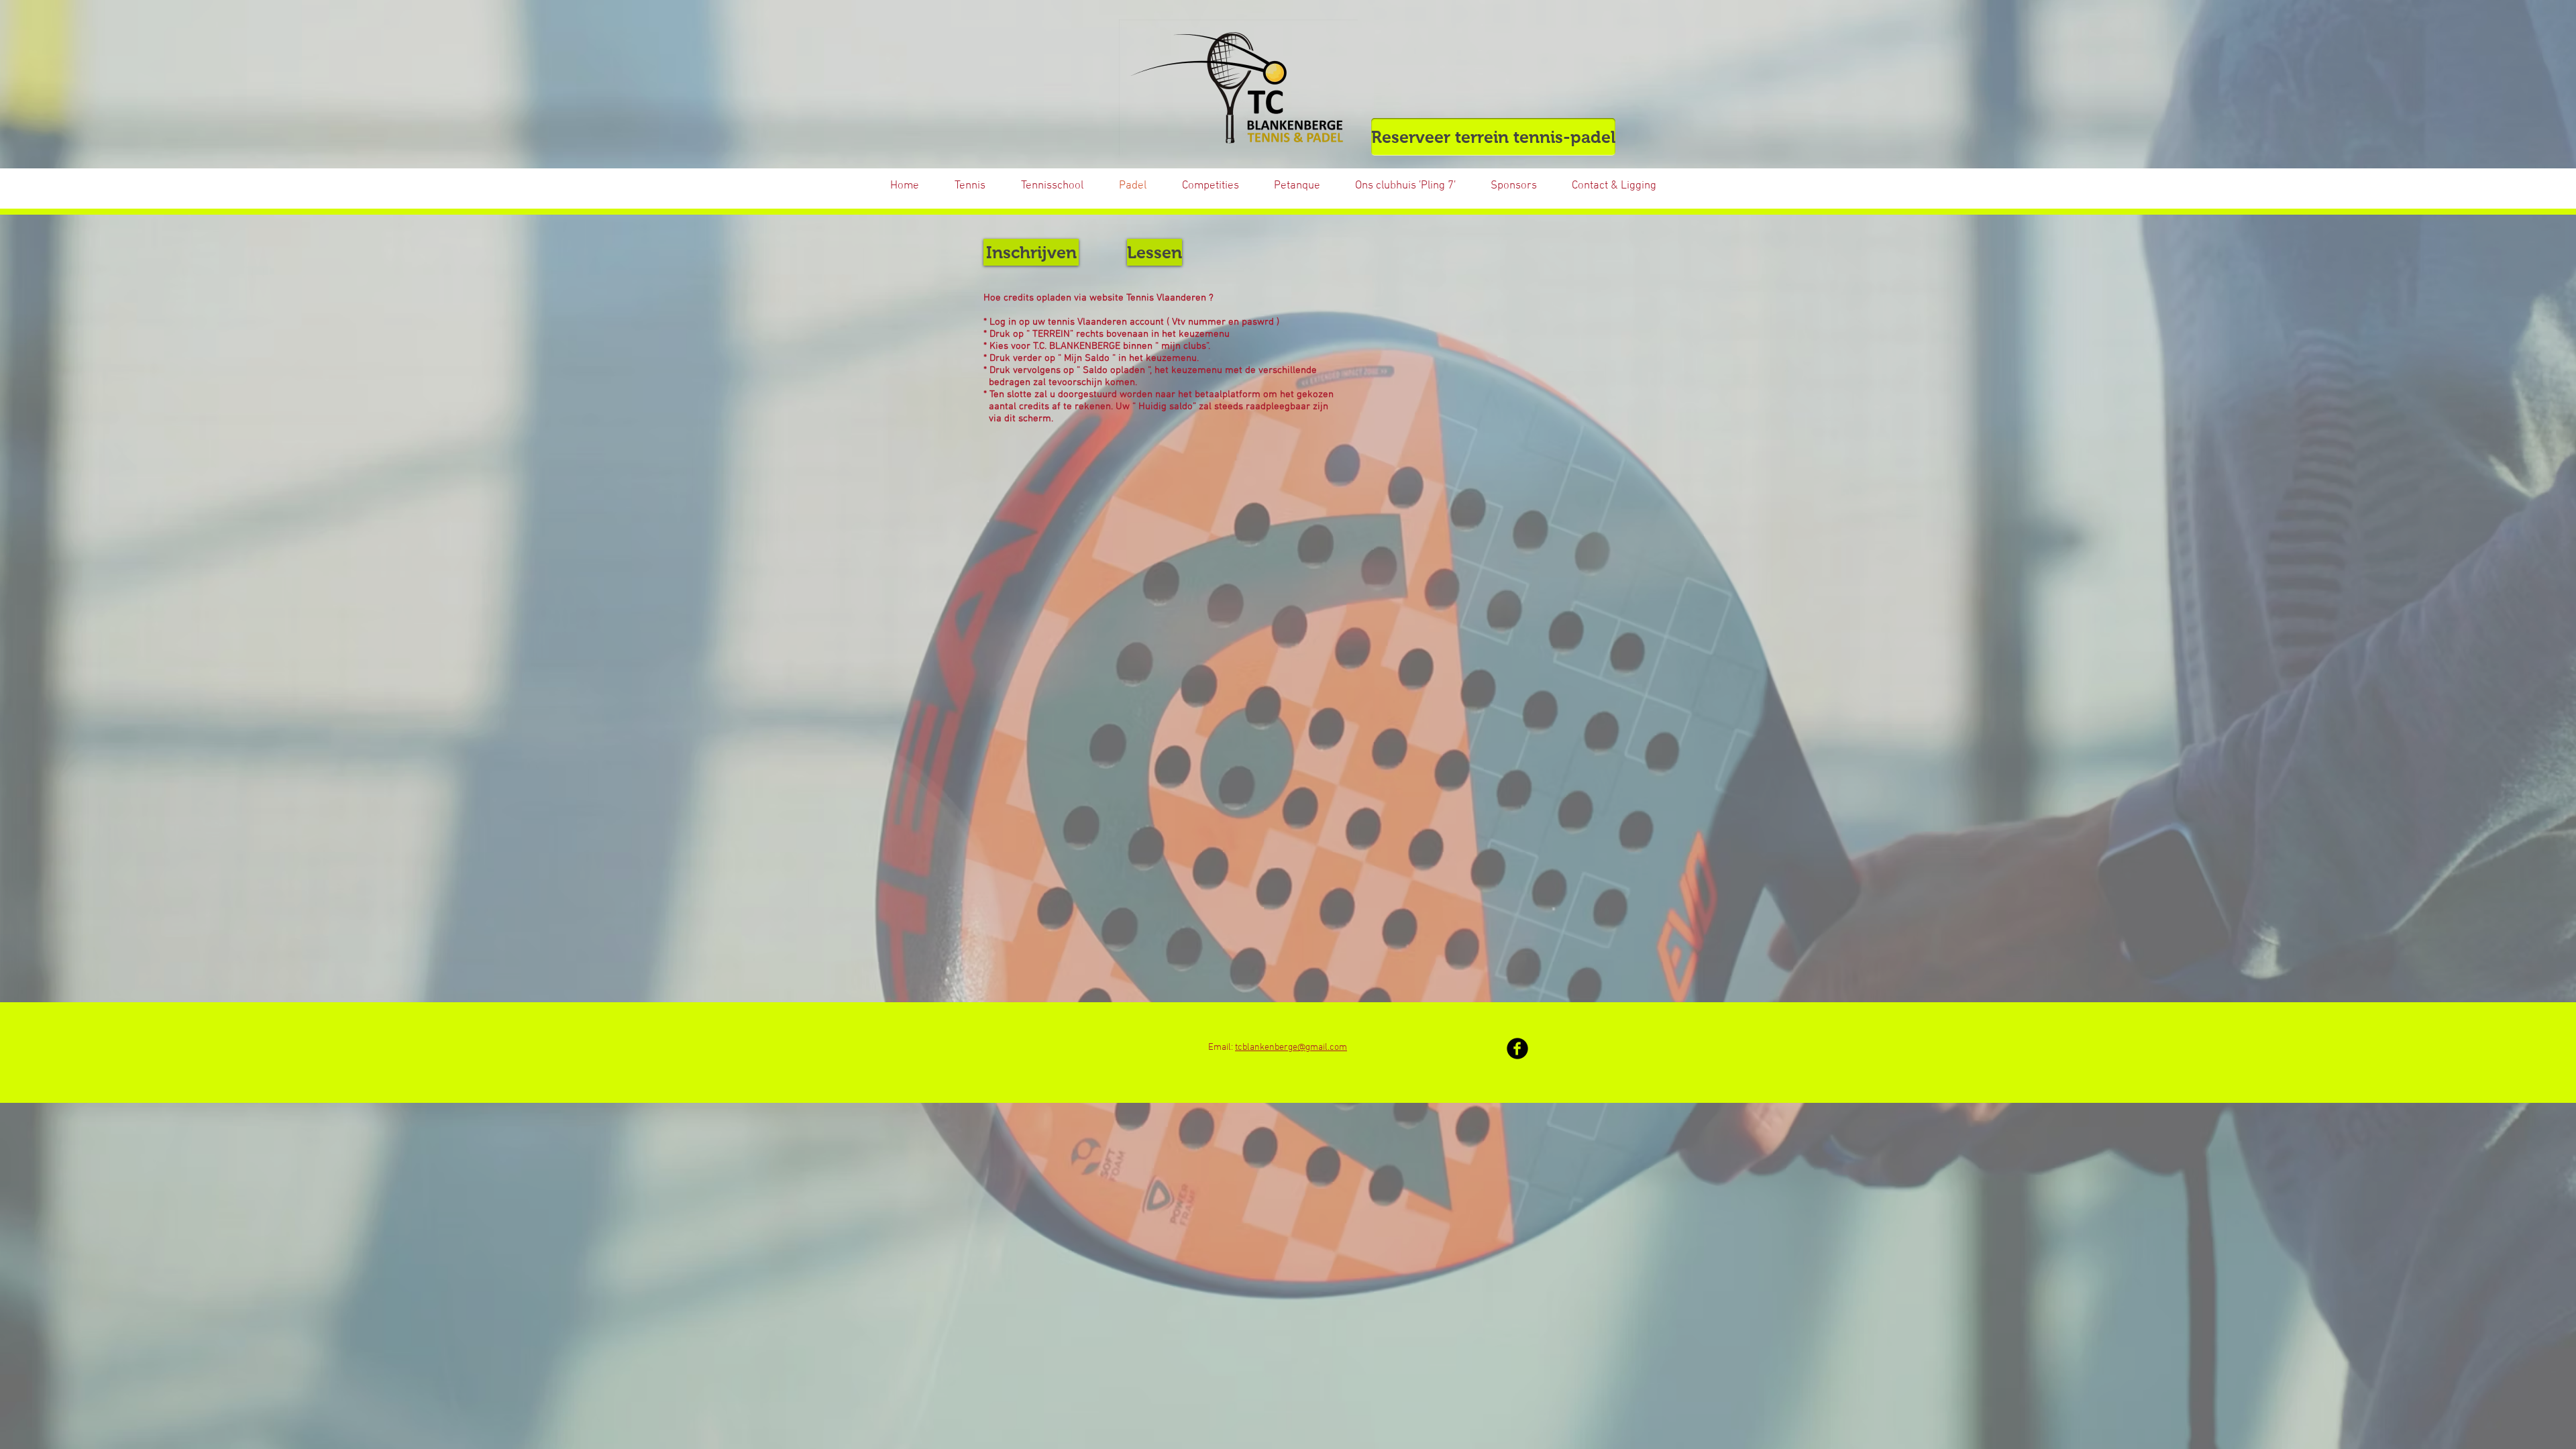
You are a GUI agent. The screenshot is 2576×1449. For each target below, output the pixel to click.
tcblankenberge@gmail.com (1291, 1048)
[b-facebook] (1517, 1049)
